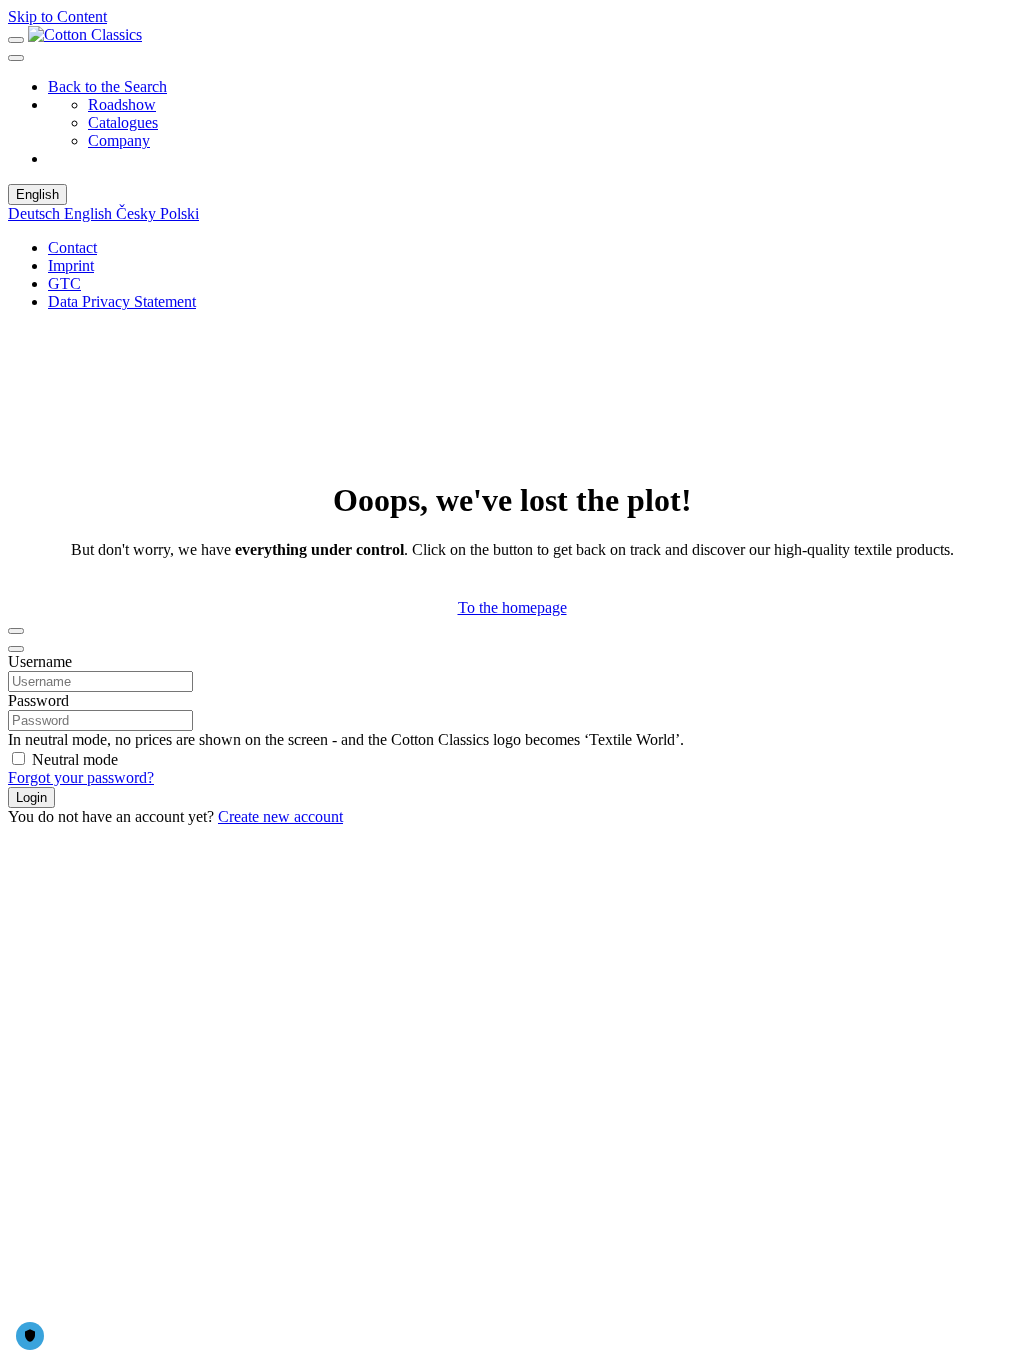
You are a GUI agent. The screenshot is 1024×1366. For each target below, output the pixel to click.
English (37, 194)
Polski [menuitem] (179, 213)
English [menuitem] (90, 213)
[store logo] (85, 34)
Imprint (71, 265)
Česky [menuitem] (138, 213)
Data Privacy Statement (122, 301)
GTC (64, 283)
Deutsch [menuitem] (36, 213)
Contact (72, 247)
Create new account (280, 816)
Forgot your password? (81, 777)
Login (31, 797)
